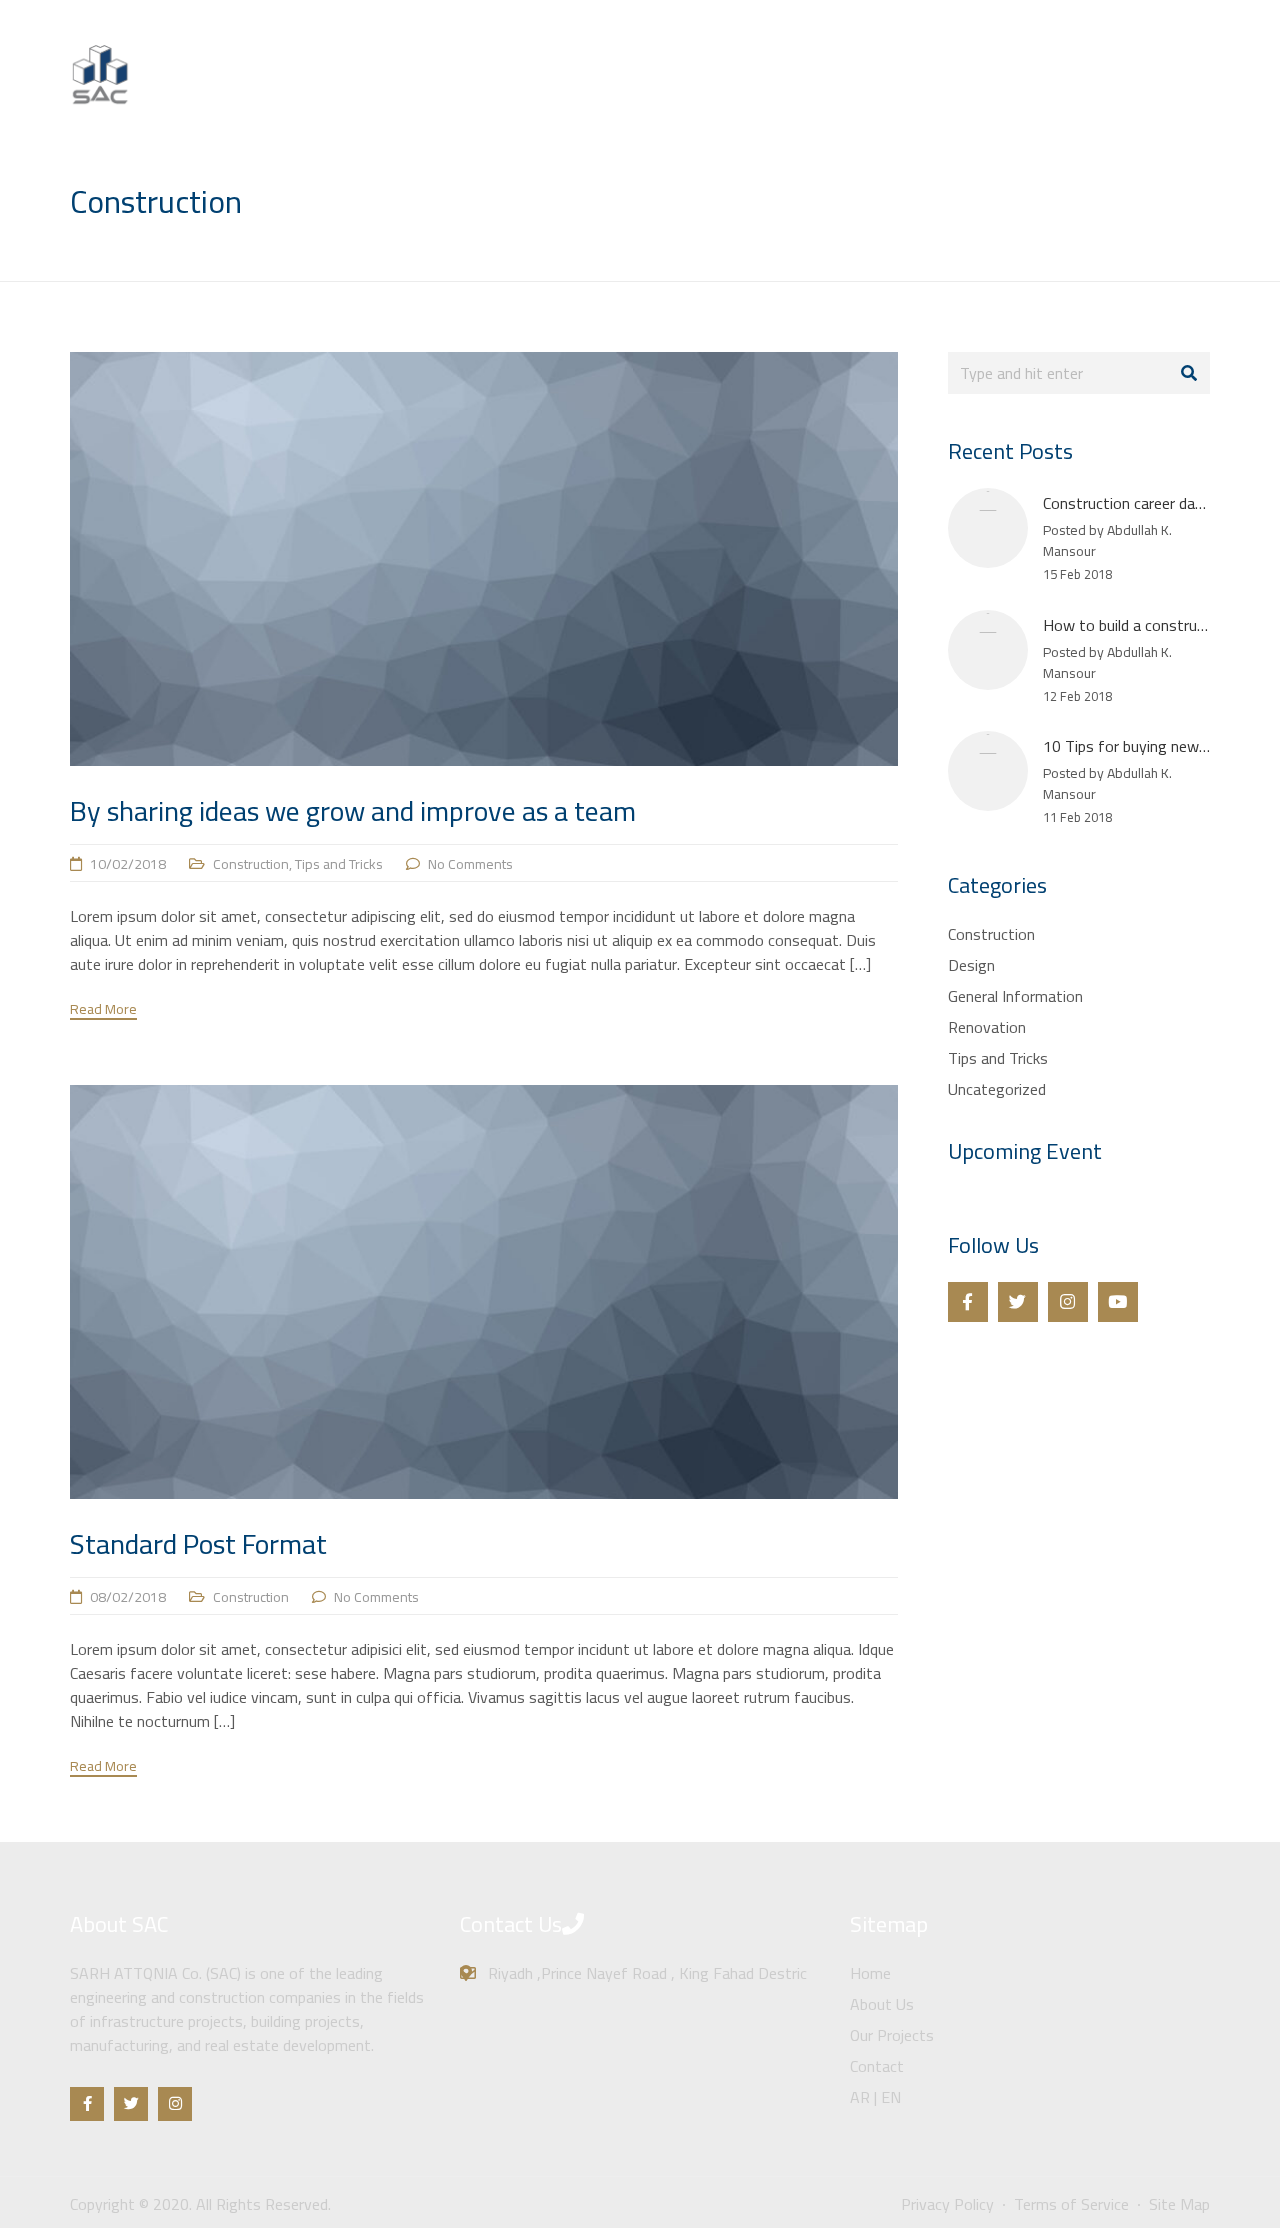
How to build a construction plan (1152, 625)
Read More (103, 1010)
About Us (919, 94)
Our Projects (1025, 94)
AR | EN (1212, 94)
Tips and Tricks (339, 864)
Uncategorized (997, 1089)
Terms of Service (1071, 2204)
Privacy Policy (947, 2204)
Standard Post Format (198, 1544)
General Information (1015, 996)
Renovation (987, 1027)
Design (971, 965)
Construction (251, 864)
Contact (1127, 94)
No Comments (470, 864)
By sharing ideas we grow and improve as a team (353, 811)
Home (834, 94)
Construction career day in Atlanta (1158, 503)
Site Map (1179, 2204)
